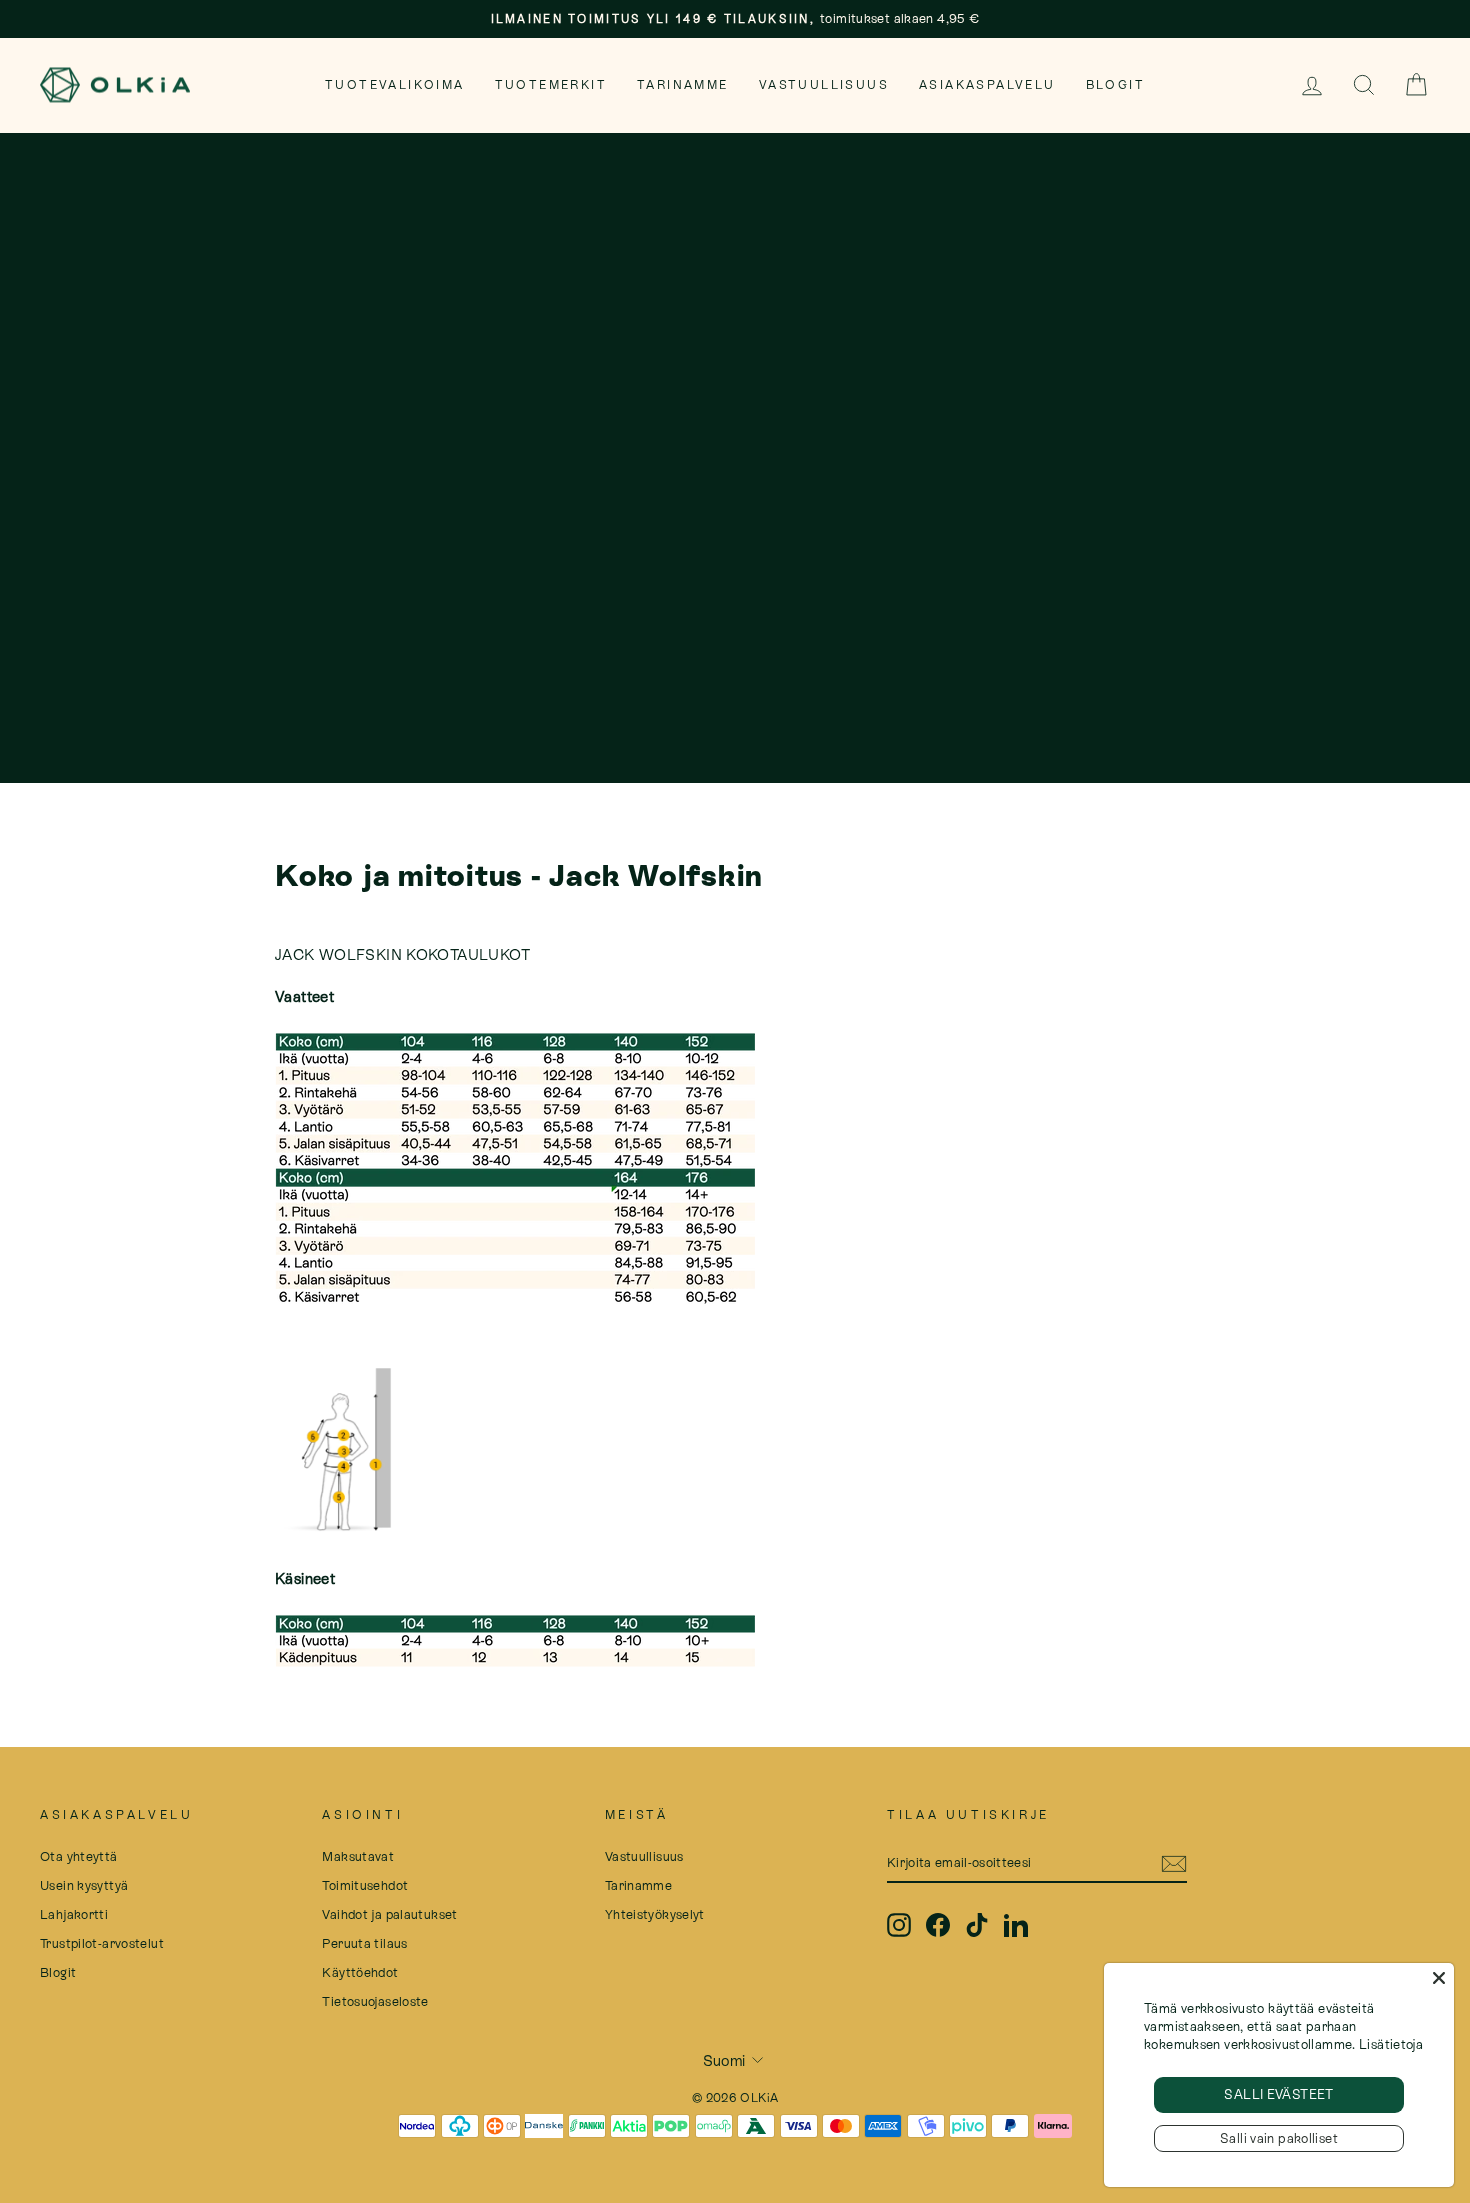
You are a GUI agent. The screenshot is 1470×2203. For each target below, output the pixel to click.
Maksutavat (358, 1856)
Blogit (1115, 85)
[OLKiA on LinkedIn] (1016, 1925)
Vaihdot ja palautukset (389, 1914)
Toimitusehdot (365, 1885)
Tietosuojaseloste (375, 2001)
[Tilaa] (1174, 1863)
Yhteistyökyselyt (655, 1914)
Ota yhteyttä (79, 1856)
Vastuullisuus (824, 85)
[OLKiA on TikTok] (977, 1925)
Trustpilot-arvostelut (102, 1943)
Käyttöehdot (360, 1972)
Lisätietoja (1391, 2044)
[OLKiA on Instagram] (899, 1925)
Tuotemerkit (551, 85)
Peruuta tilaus (364, 1943)
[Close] (1439, 1978)
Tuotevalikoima (395, 85)
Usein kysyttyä (84, 1885)
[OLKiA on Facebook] (938, 1925)
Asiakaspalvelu (987, 85)
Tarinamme (683, 85)
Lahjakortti (74, 1914)
